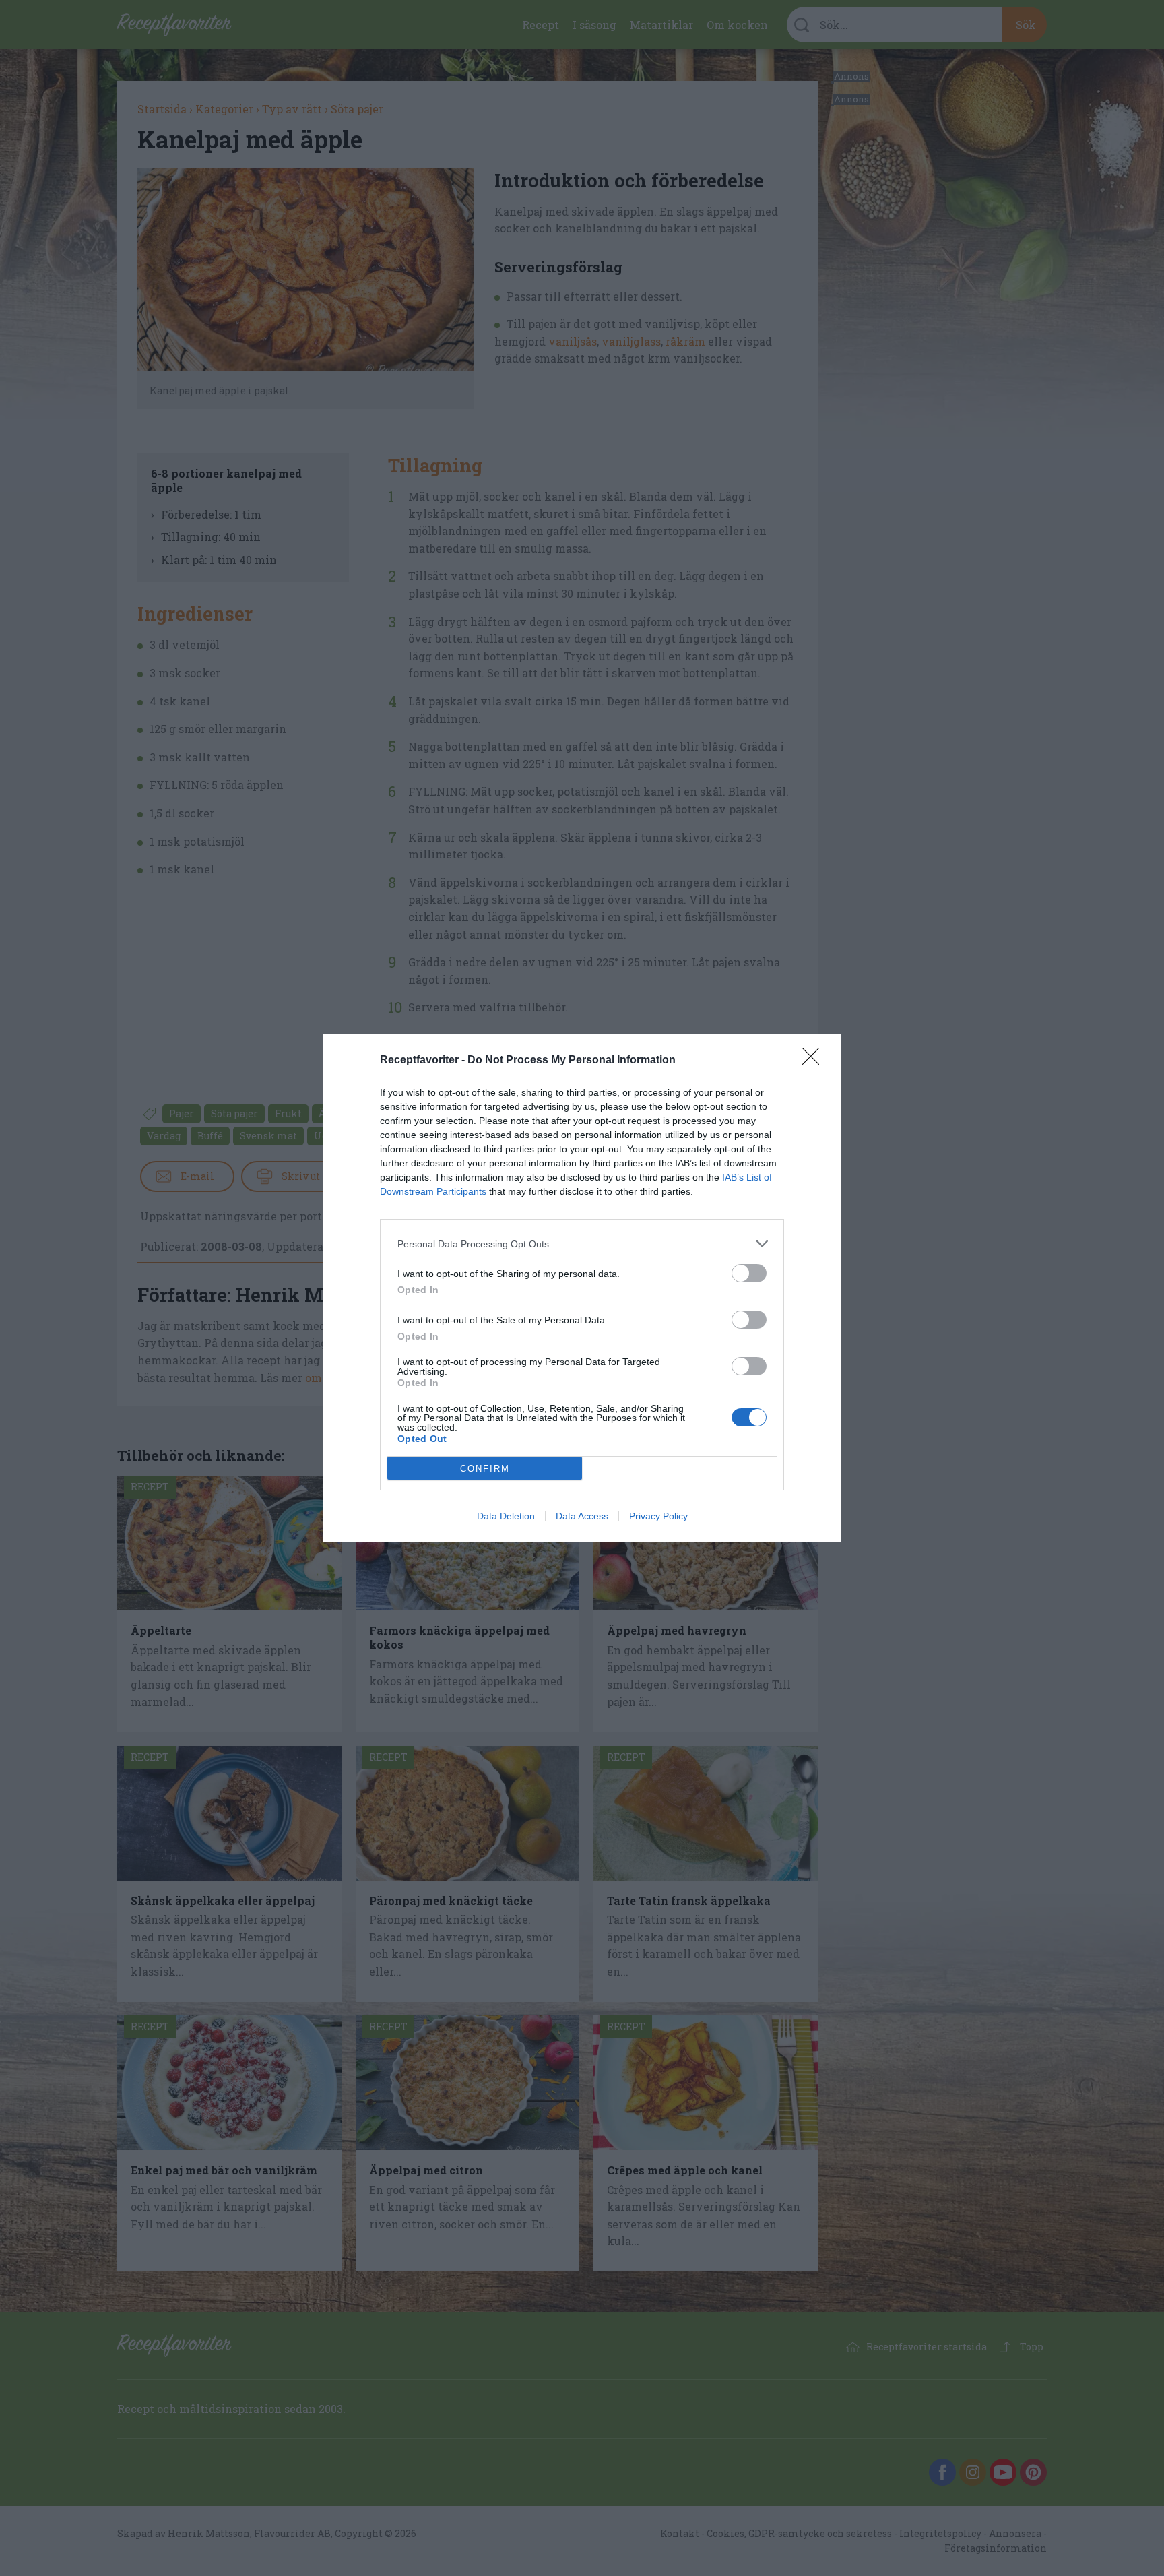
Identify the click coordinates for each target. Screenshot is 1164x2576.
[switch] (749, 1273)
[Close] (815, 1061)
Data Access (582, 1516)
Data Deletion (506, 1516)
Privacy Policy (658, 1516)
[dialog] (582, 1288)
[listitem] (582, 1244)
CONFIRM (485, 1469)
